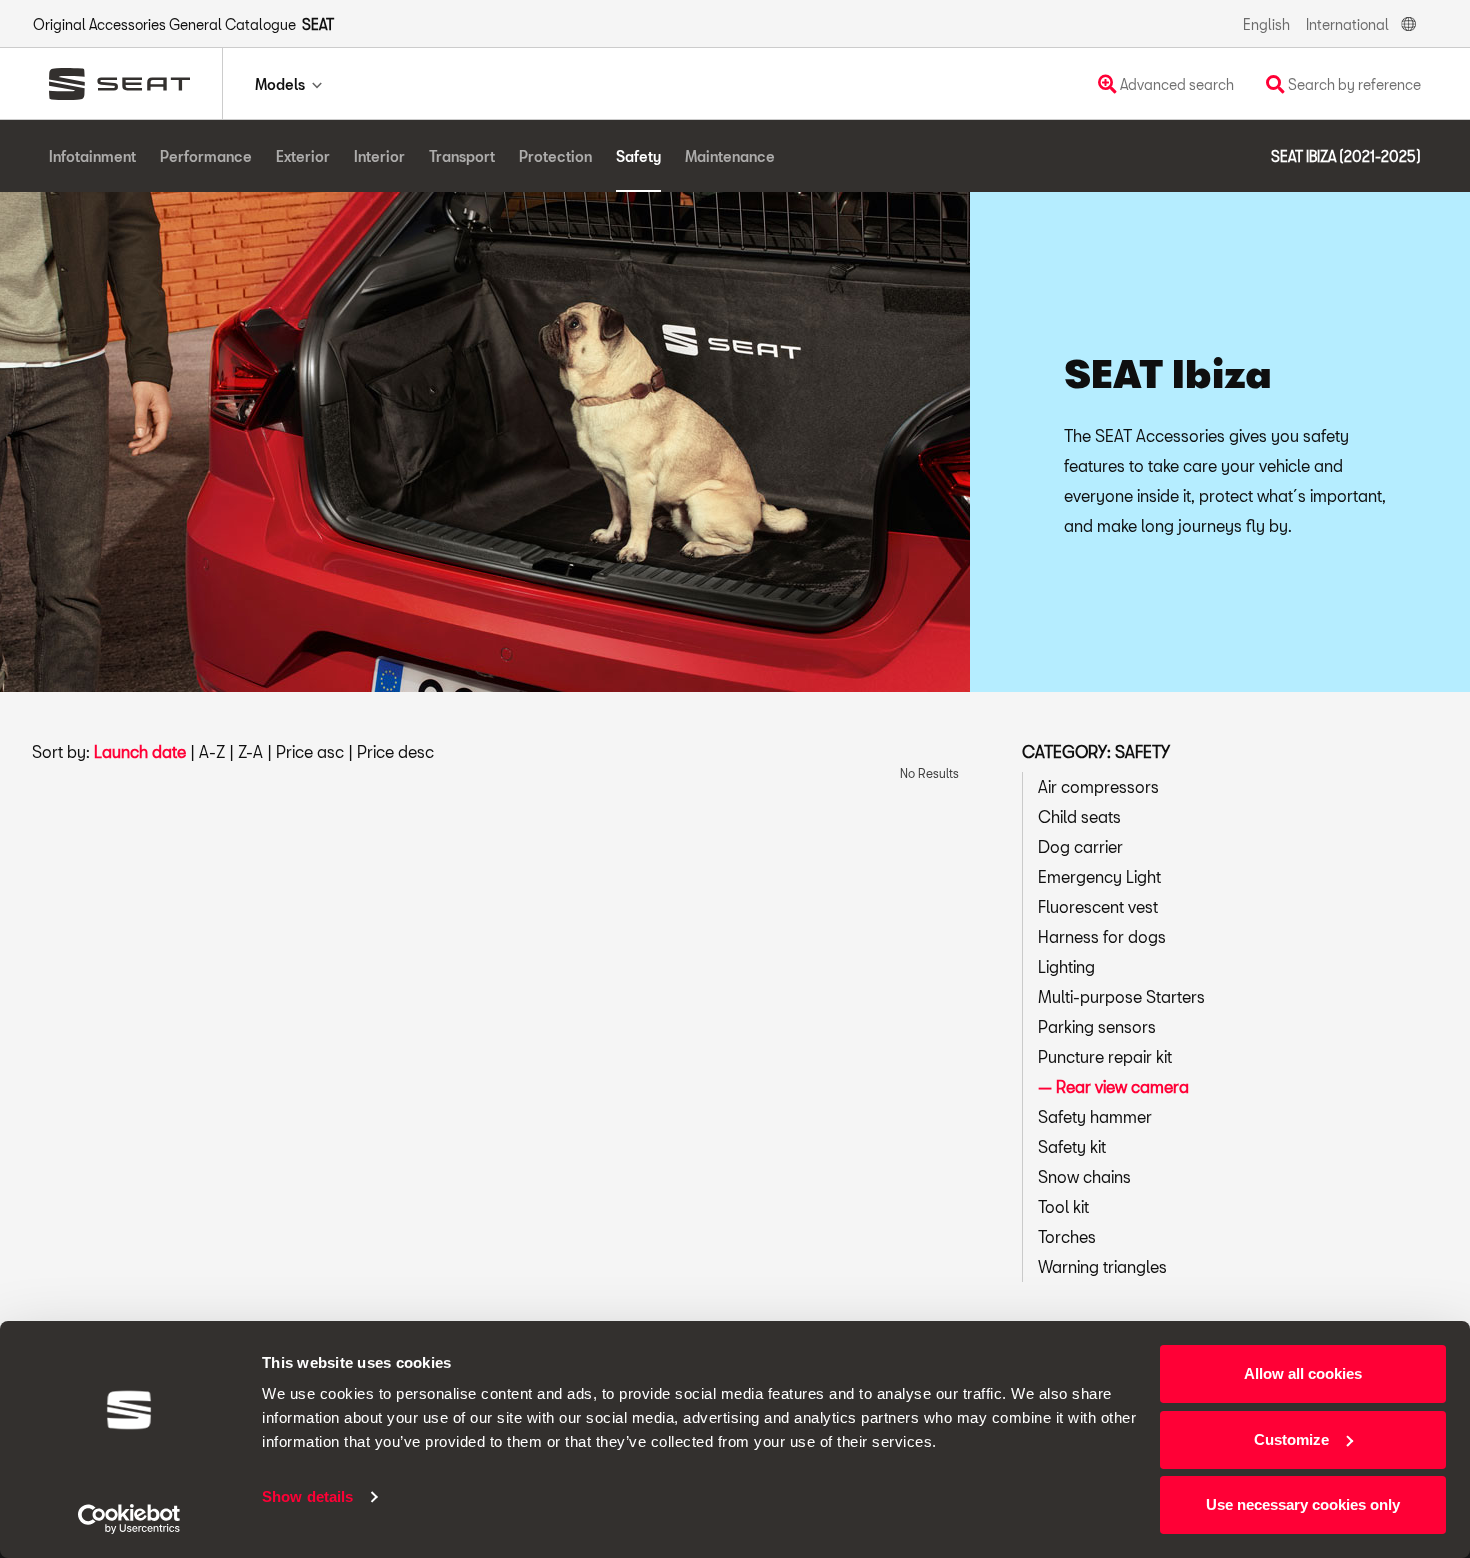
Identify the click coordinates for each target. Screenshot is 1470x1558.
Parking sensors (1097, 1026)
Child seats (1079, 816)
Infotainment (92, 156)
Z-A (250, 751)
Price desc (395, 751)
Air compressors (1098, 786)
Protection (555, 156)
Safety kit (1072, 1146)
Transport (462, 156)
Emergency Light (1099, 876)
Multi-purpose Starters (1121, 996)
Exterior (303, 156)
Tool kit (1063, 1206)
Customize (1291, 1439)
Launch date (140, 751)
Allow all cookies (1303, 1373)
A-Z (212, 751)
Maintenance (730, 156)
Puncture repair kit (1105, 1056)
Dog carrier (1080, 846)
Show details (307, 1496)
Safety (638, 156)
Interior (379, 156)
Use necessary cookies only (1303, 1504)
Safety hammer (1095, 1116)
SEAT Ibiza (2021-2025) (1346, 156)
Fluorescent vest (1098, 906)
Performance (206, 156)
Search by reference (1353, 84)
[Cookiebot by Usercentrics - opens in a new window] (129, 1519)
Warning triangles (1102, 1266)
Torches (1067, 1236)
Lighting (1066, 966)
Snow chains (1084, 1176)
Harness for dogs (1102, 936)
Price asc (310, 751)
